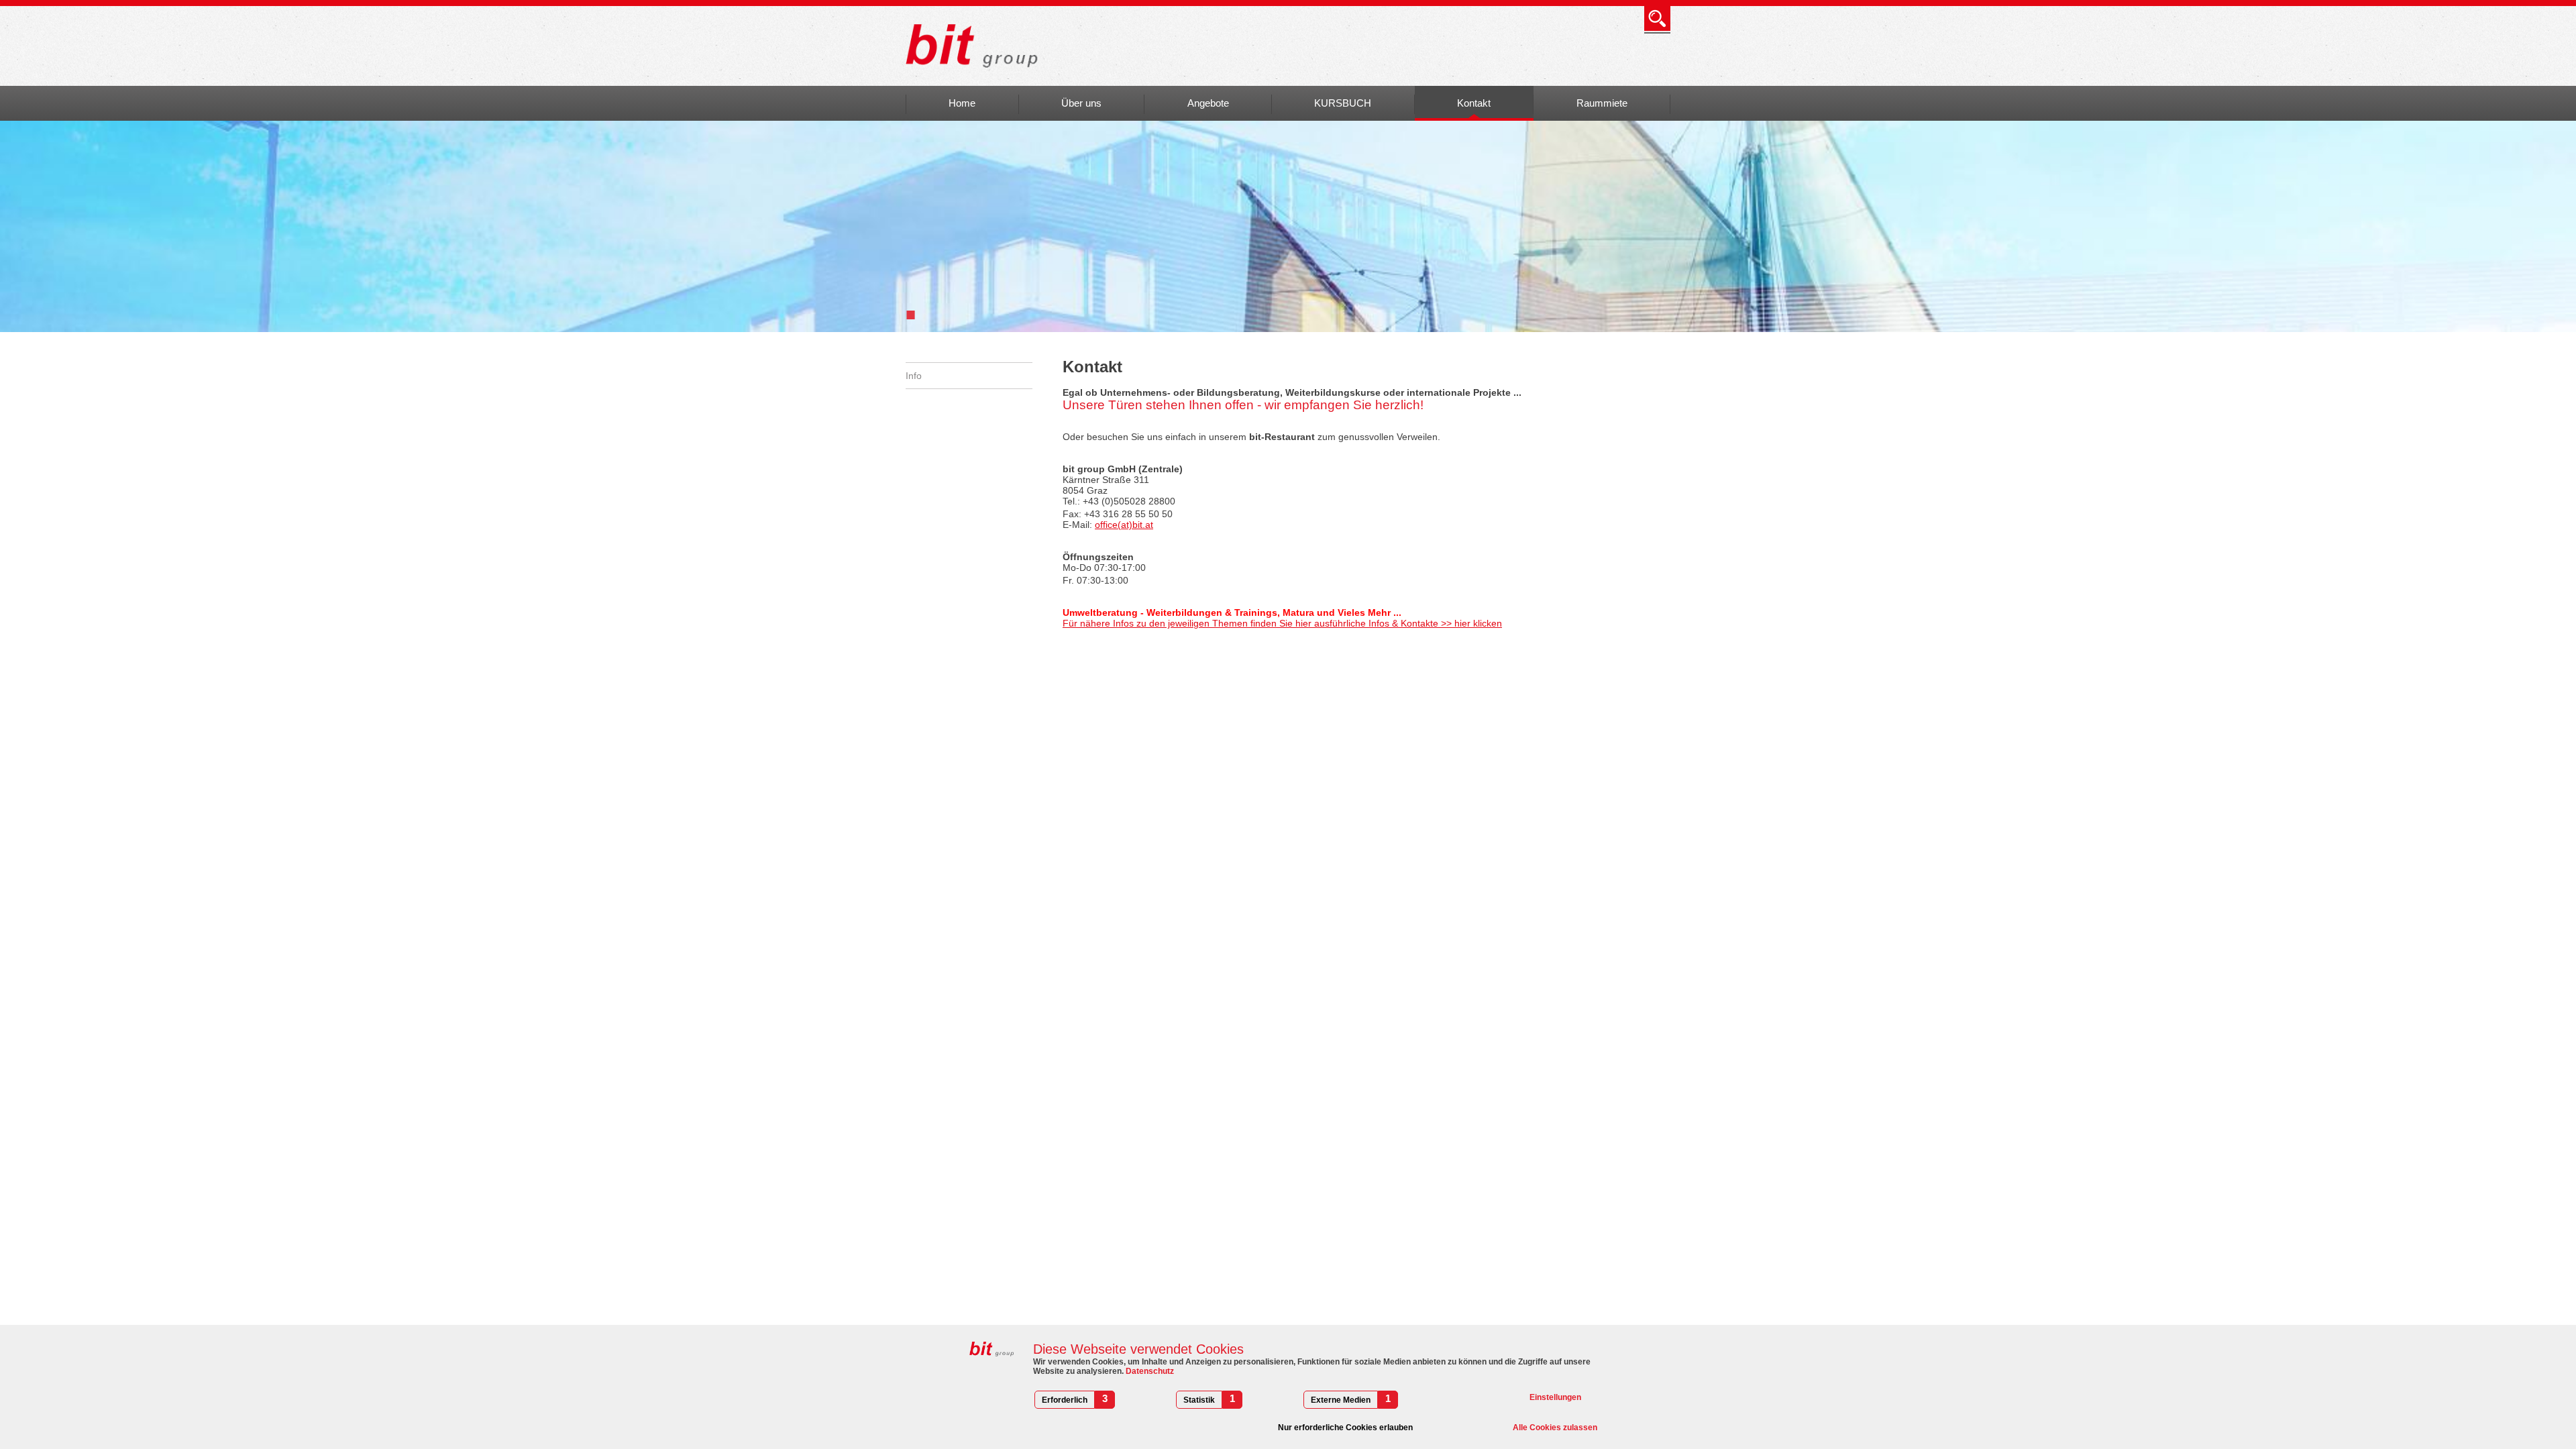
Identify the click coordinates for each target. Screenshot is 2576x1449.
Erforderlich (1065, 1400)
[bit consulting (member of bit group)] (976, 46)
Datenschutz (1149, 1371)
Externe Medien (1341, 1400)
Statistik (1199, 1400)
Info (914, 376)
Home (962, 103)
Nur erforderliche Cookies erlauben (1345, 1428)
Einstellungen (1555, 1397)
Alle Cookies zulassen (1555, 1428)
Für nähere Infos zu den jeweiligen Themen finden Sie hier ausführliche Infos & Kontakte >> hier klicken (1282, 623)
